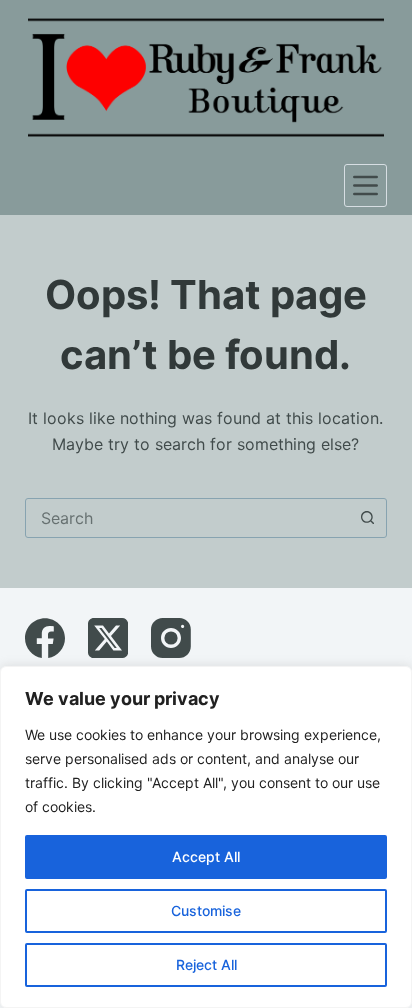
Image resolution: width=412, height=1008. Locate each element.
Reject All (206, 964)
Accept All (206, 856)
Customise (206, 910)
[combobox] (187, 518)
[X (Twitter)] (108, 638)
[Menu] (365, 185)
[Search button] (367, 518)
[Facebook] (45, 638)
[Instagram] (171, 638)
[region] (206, 837)
